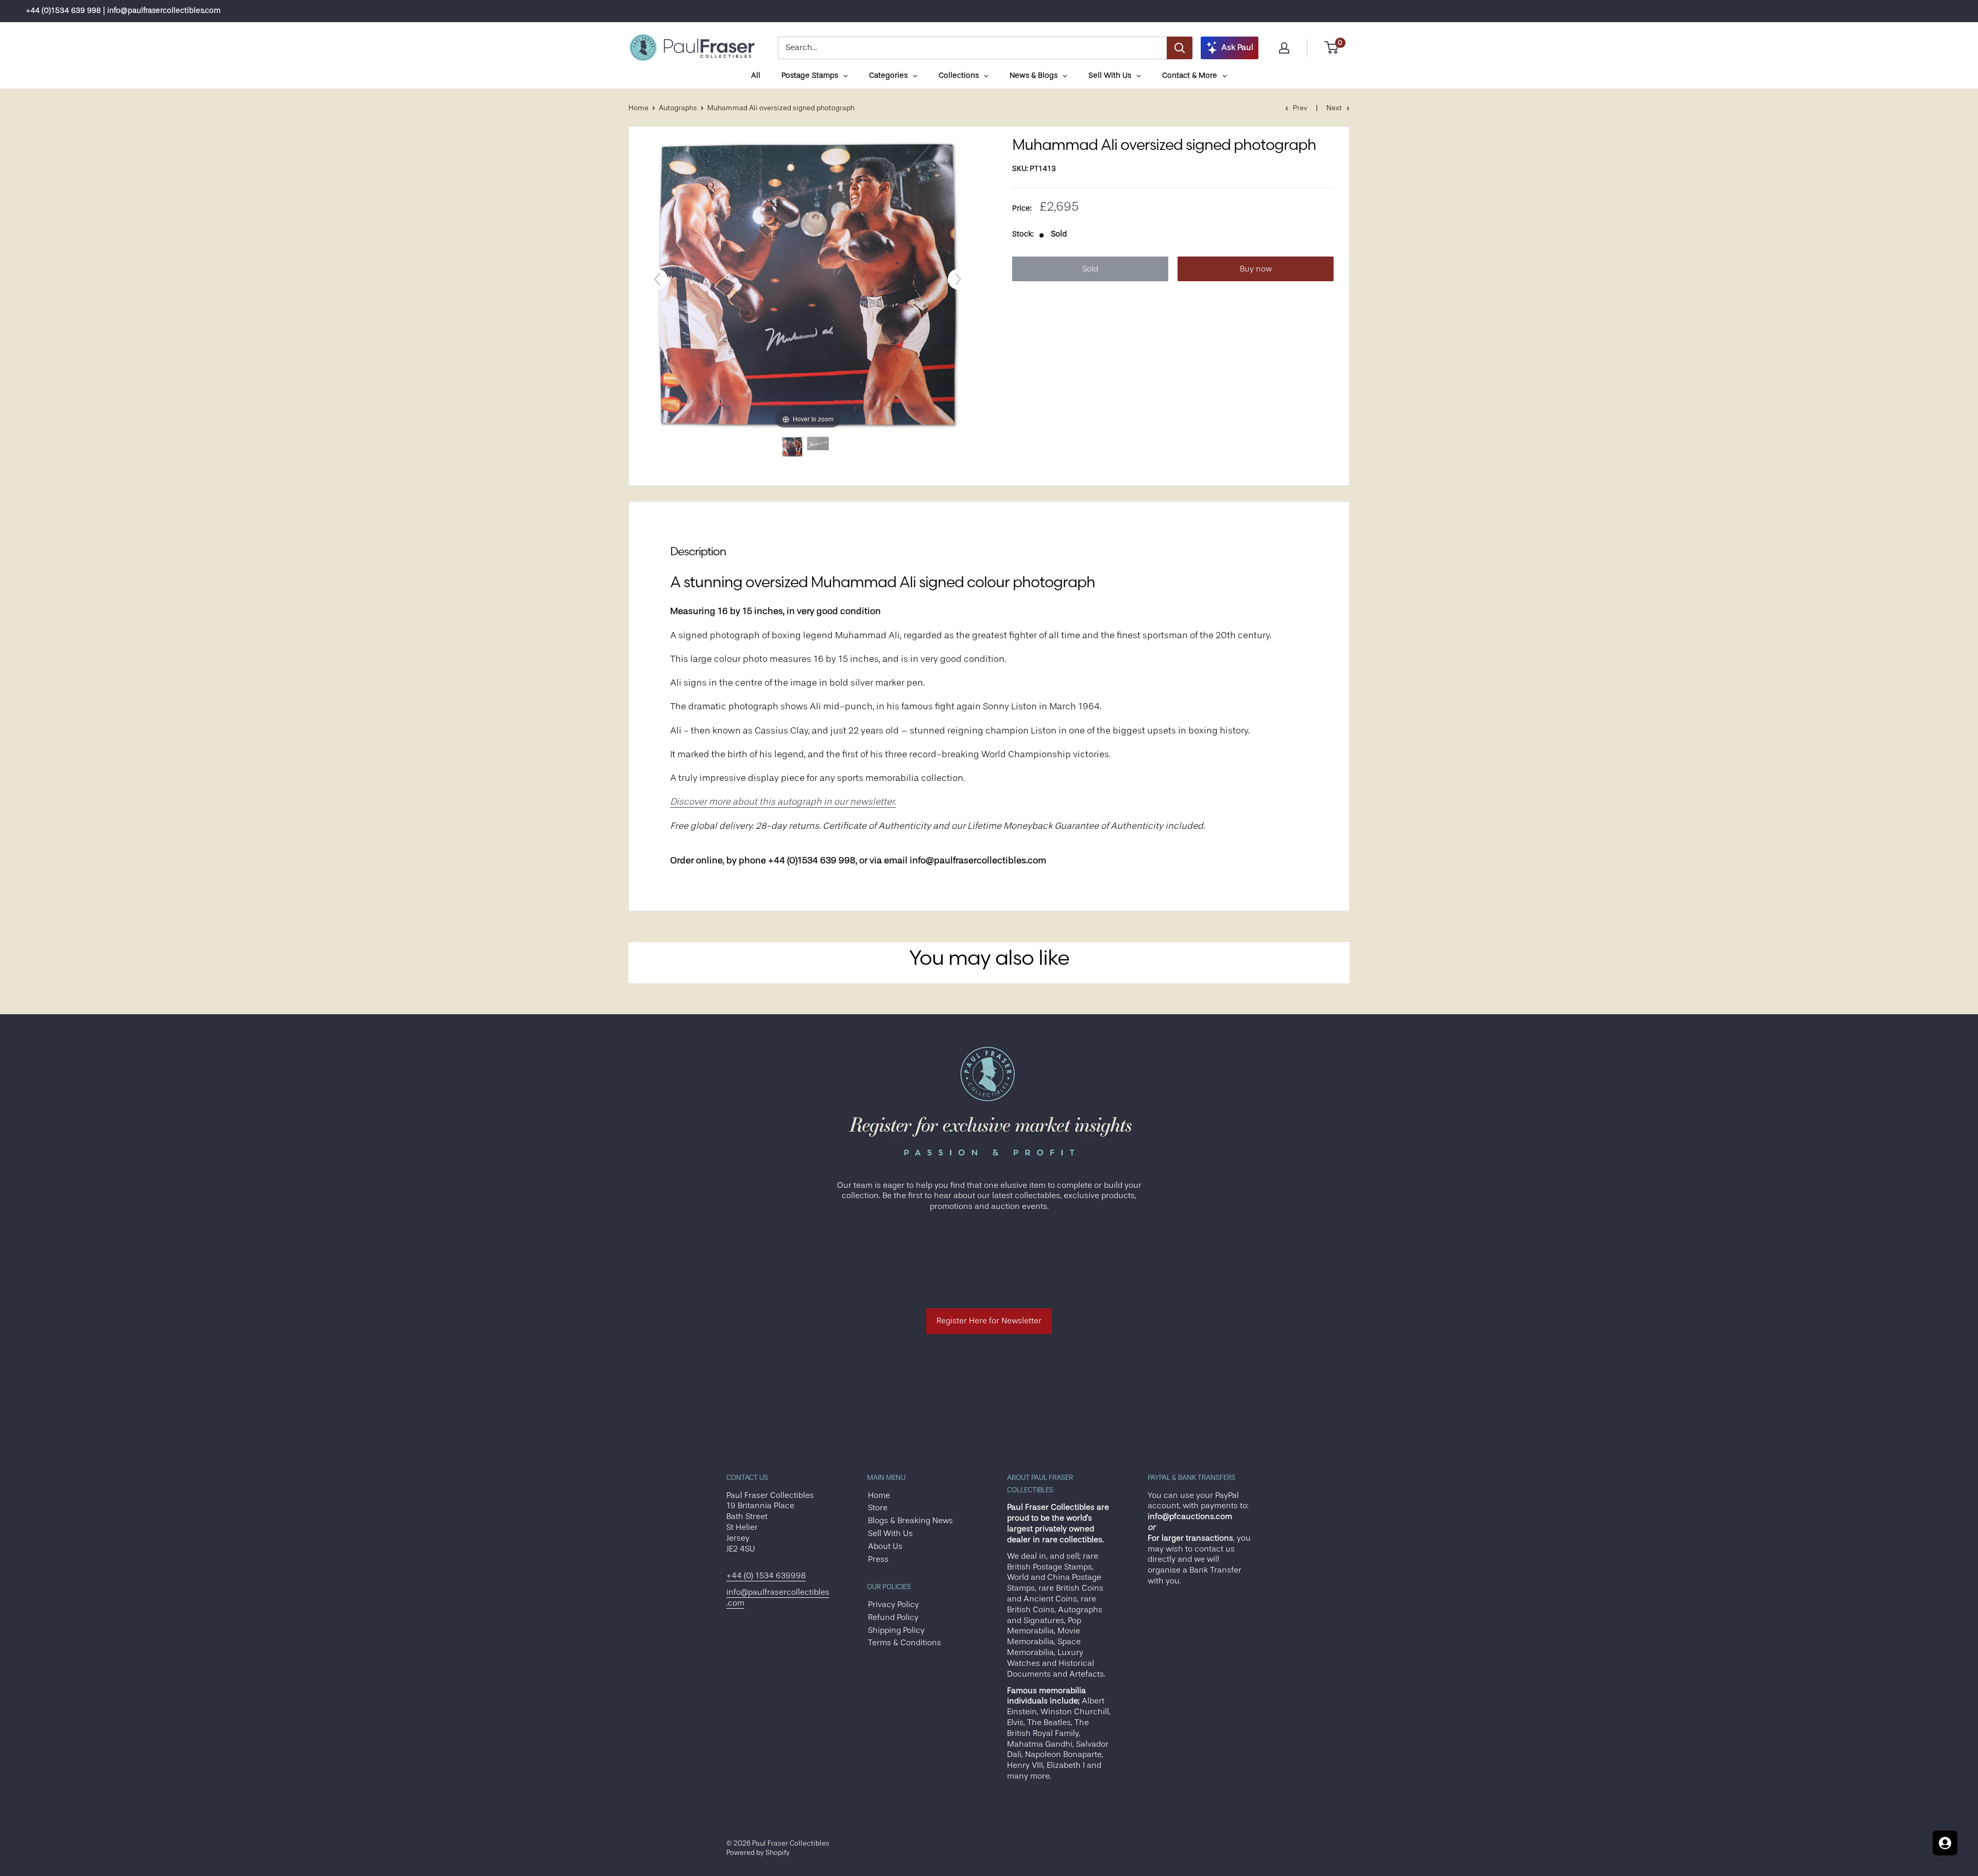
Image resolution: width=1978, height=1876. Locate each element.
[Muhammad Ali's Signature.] (818, 447)
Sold (1090, 269)
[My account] (1284, 48)
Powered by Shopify (758, 1852)
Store (878, 1508)
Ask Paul (1237, 47)
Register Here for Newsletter (989, 1321)
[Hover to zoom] (808, 284)
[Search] (1180, 48)
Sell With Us (890, 1533)
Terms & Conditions (905, 1643)
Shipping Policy (896, 1630)
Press (878, 1559)
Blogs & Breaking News (910, 1521)
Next (1334, 108)
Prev (1300, 108)
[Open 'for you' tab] (1945, 1843)
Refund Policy (893, 1617)
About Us (885, 1546)
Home (638, 108)
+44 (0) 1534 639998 (766, 1576)
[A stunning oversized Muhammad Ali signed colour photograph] (792, 447)
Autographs (678, 108)
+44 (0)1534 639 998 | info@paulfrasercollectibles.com (123, 11)
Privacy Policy (893, 1605)
